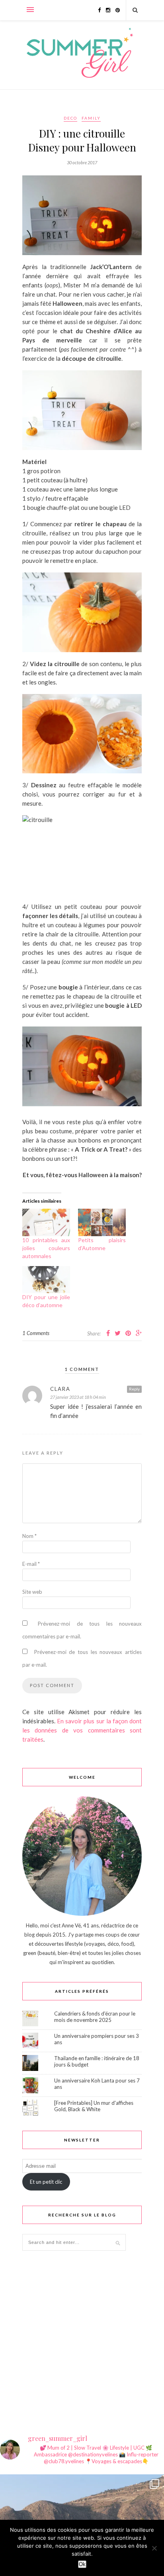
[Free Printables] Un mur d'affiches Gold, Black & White (94, 2106)
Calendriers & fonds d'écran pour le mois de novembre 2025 (95, 2017)
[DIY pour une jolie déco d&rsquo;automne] (46, 1280)
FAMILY (91, 118)
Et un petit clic (46, 2182)
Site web (32, 1592)
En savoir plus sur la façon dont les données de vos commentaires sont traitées (82, 1730)
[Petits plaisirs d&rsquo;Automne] (102, 1222)
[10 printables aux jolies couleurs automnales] (46, 1222)
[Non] (154, 2548)
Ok (82, 2564)
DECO (70, 118)
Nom (29, 1536)
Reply (134, 1389)
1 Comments (36, 1333)
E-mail (31, 1564)
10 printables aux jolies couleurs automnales (46, 1248)
